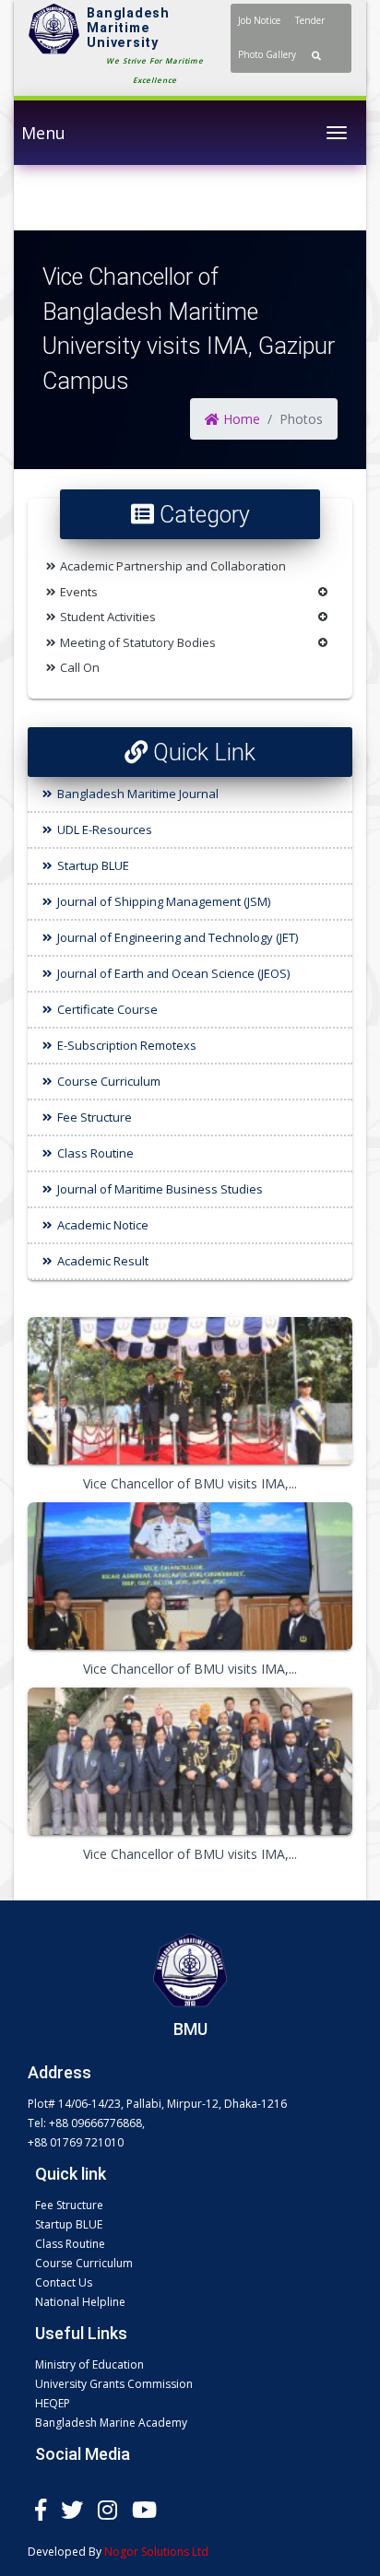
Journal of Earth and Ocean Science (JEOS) (173, 973)
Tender (310, 20)
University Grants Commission (114, 2384)
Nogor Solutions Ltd (156, 2552)
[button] (316, 55)
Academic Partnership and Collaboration (173, 566)
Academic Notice (103, 1225)
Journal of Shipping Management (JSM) (164, 901)
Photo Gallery (267, 54)
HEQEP (53, 2403)
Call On (80, 667)
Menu (43, 133)
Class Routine (95, 1153)
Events (79, 592)
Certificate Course (107, 1009)
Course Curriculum (109, 1081)
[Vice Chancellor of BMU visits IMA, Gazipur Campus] (190, 1391)
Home (240, 419)
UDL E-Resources (105, 829)
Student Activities (108, 617)
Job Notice (259, 20)
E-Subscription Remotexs (127, 1045)
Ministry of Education (89, 2364)
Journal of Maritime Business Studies (160, 1189)
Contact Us (64, 2282)
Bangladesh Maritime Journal (138, 794)
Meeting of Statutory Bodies (138, 642)
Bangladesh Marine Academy (111, 2423)
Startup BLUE (93, 865)
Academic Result (103, 1261)
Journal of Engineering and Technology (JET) (178, 937)
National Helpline (80, 2302)
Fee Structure (95, 1117)
